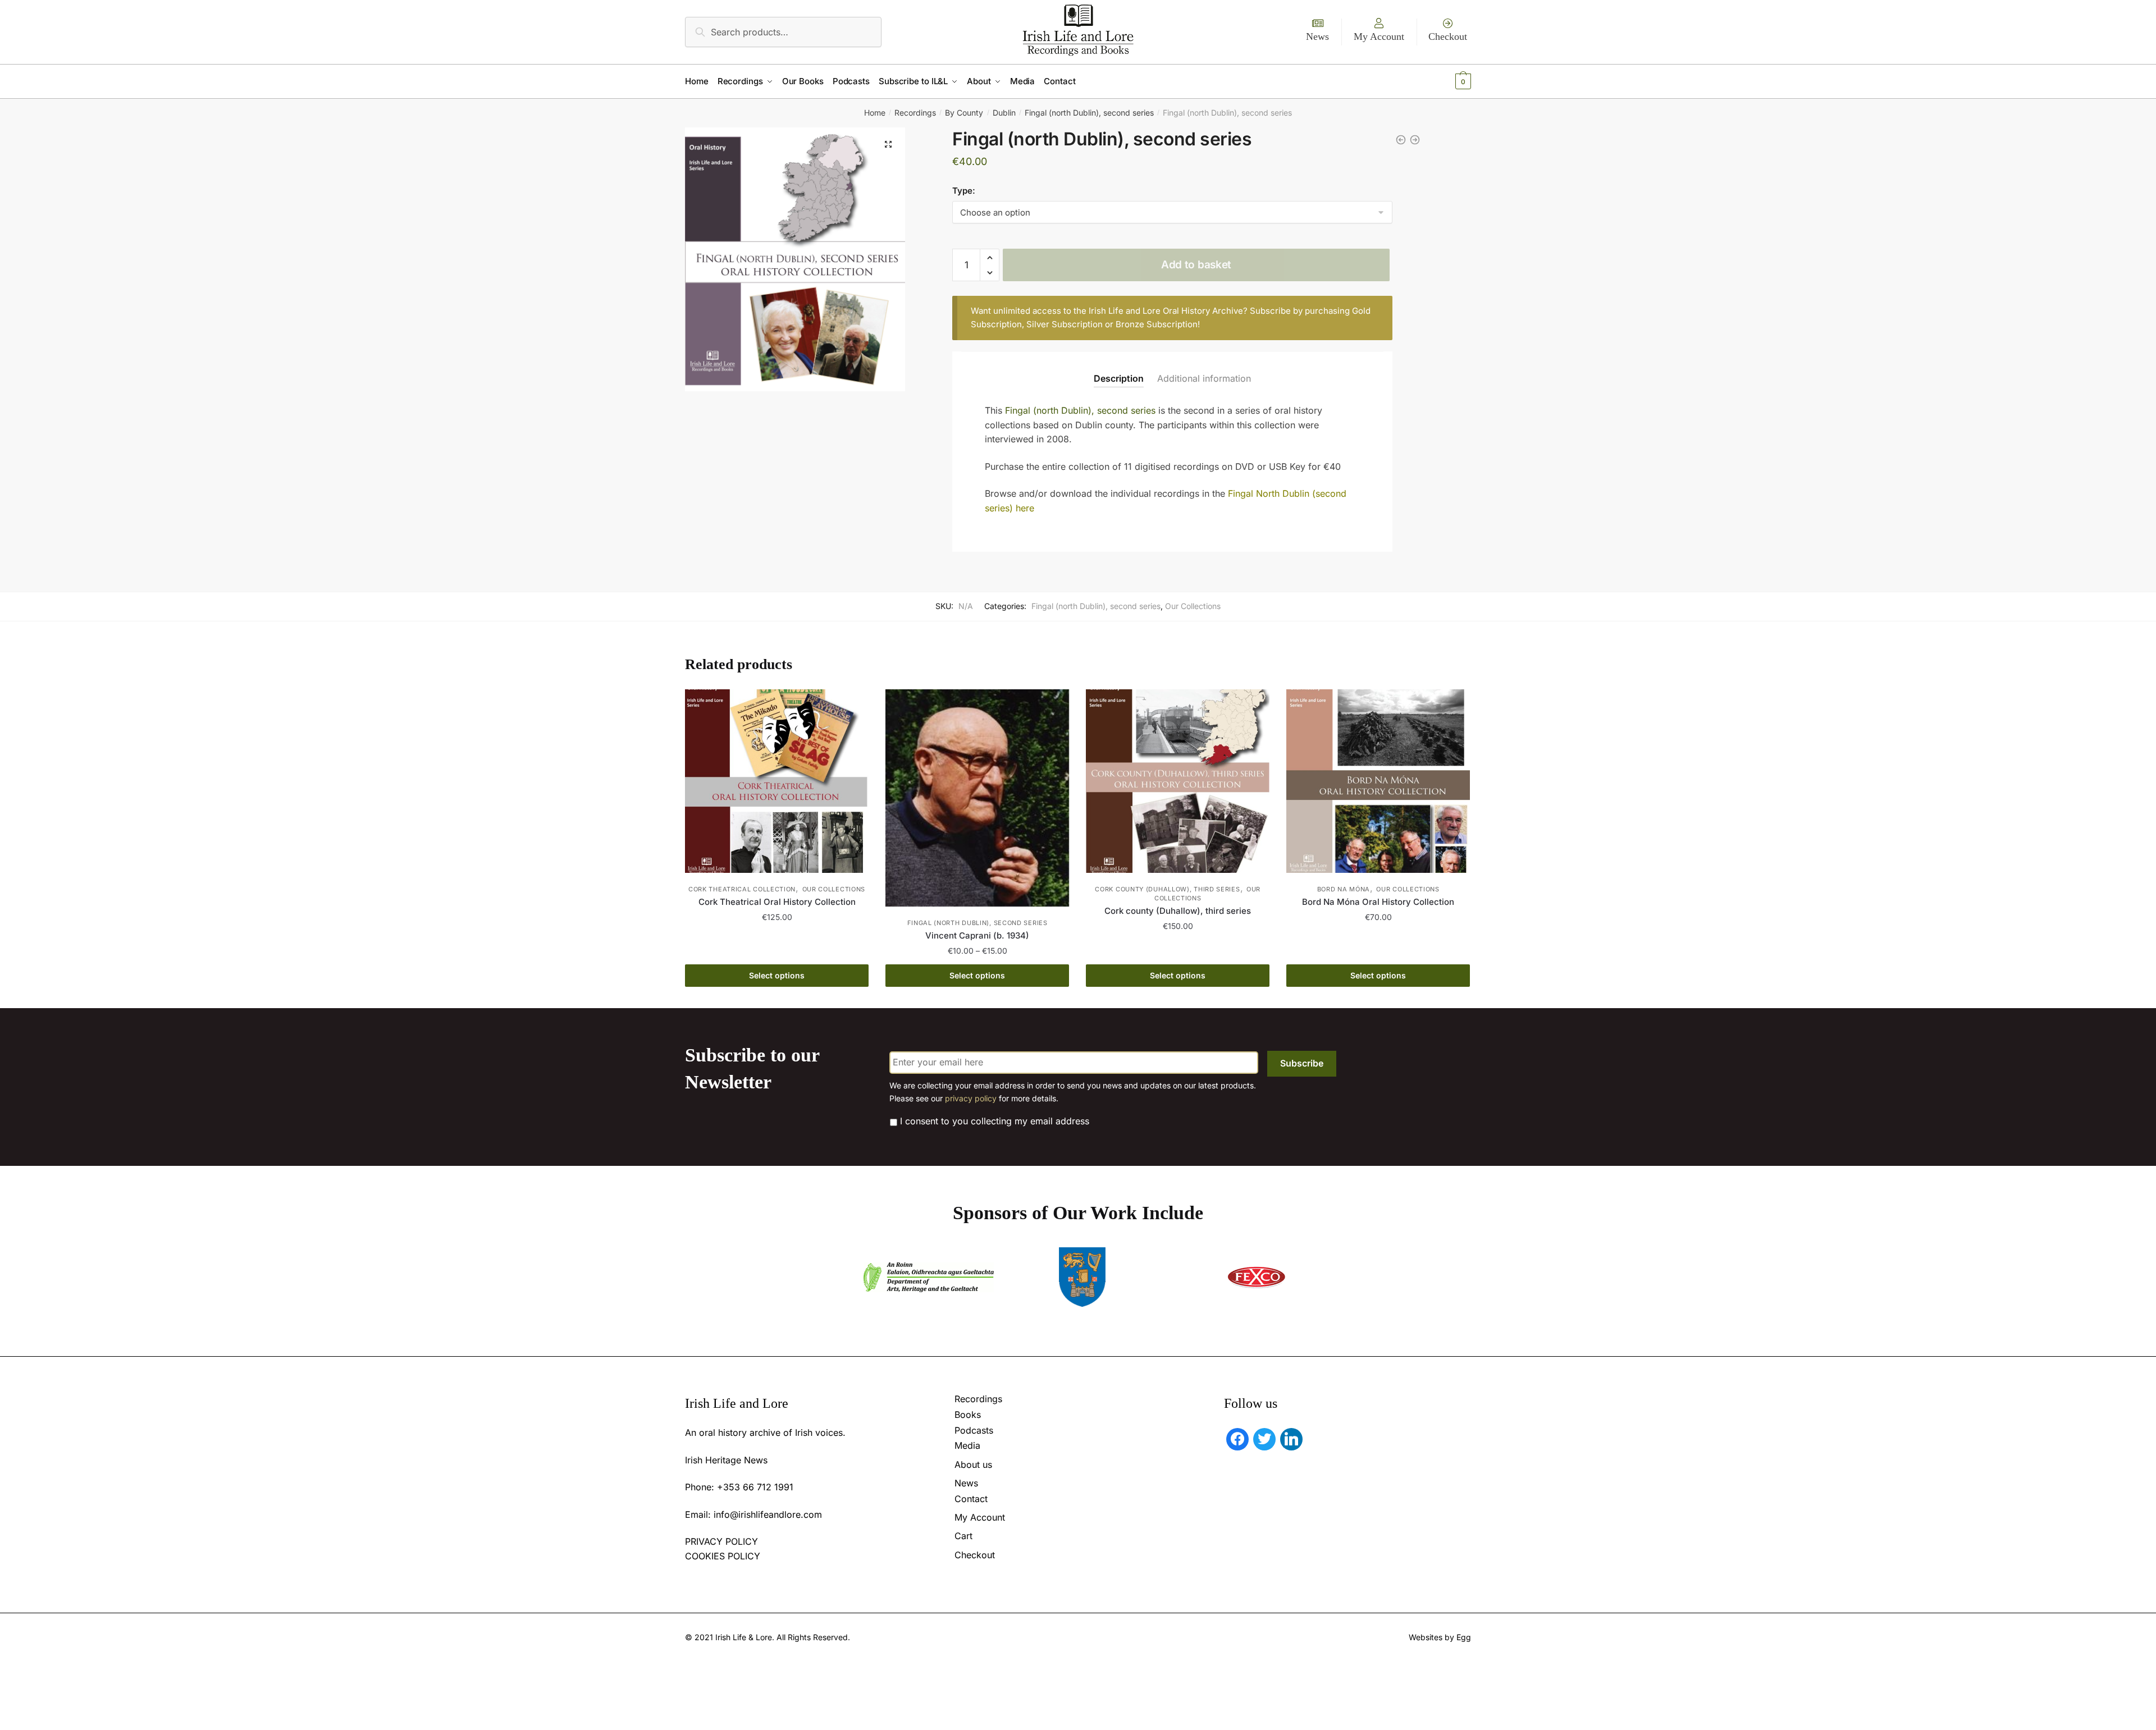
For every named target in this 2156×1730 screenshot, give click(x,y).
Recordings (915, 113)
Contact (971, 1499)
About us (973, 1464)
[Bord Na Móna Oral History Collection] (1378, 781)
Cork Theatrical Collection (742, 889)
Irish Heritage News (726, 1460)
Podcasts (974, 1430)
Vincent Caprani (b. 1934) (977, 935)
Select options (777, 975)
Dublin (1004, 113)
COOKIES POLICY (723, 1556)
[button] (888, 144)
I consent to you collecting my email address (995, 1121)
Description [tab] (1119, 378)
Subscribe (1302, 1063)
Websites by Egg (1440, 1637)
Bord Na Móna (1344, 889)
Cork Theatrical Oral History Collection (777, 902)
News (1317, 36)
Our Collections (1193, 606)
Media (967, 1445)
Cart (963, 1536)
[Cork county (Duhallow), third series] (1178, 781)
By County (964, 113)
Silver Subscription (1065, 324)
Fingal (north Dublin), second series (1089, 113)
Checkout (1448, 36)
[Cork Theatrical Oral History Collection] (777, 781)
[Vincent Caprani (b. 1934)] (977, 798)
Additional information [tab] (1204, 378)
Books (968, 1415)
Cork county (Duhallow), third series (1167, 889)
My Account (1379, 36)
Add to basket (1196, 265)
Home (875, 113)
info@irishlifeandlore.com (768, 1514)
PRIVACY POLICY (721, 1541)
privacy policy (971, 1098)
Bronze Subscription (1157, 324)
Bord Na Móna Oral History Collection (1378, 902)
